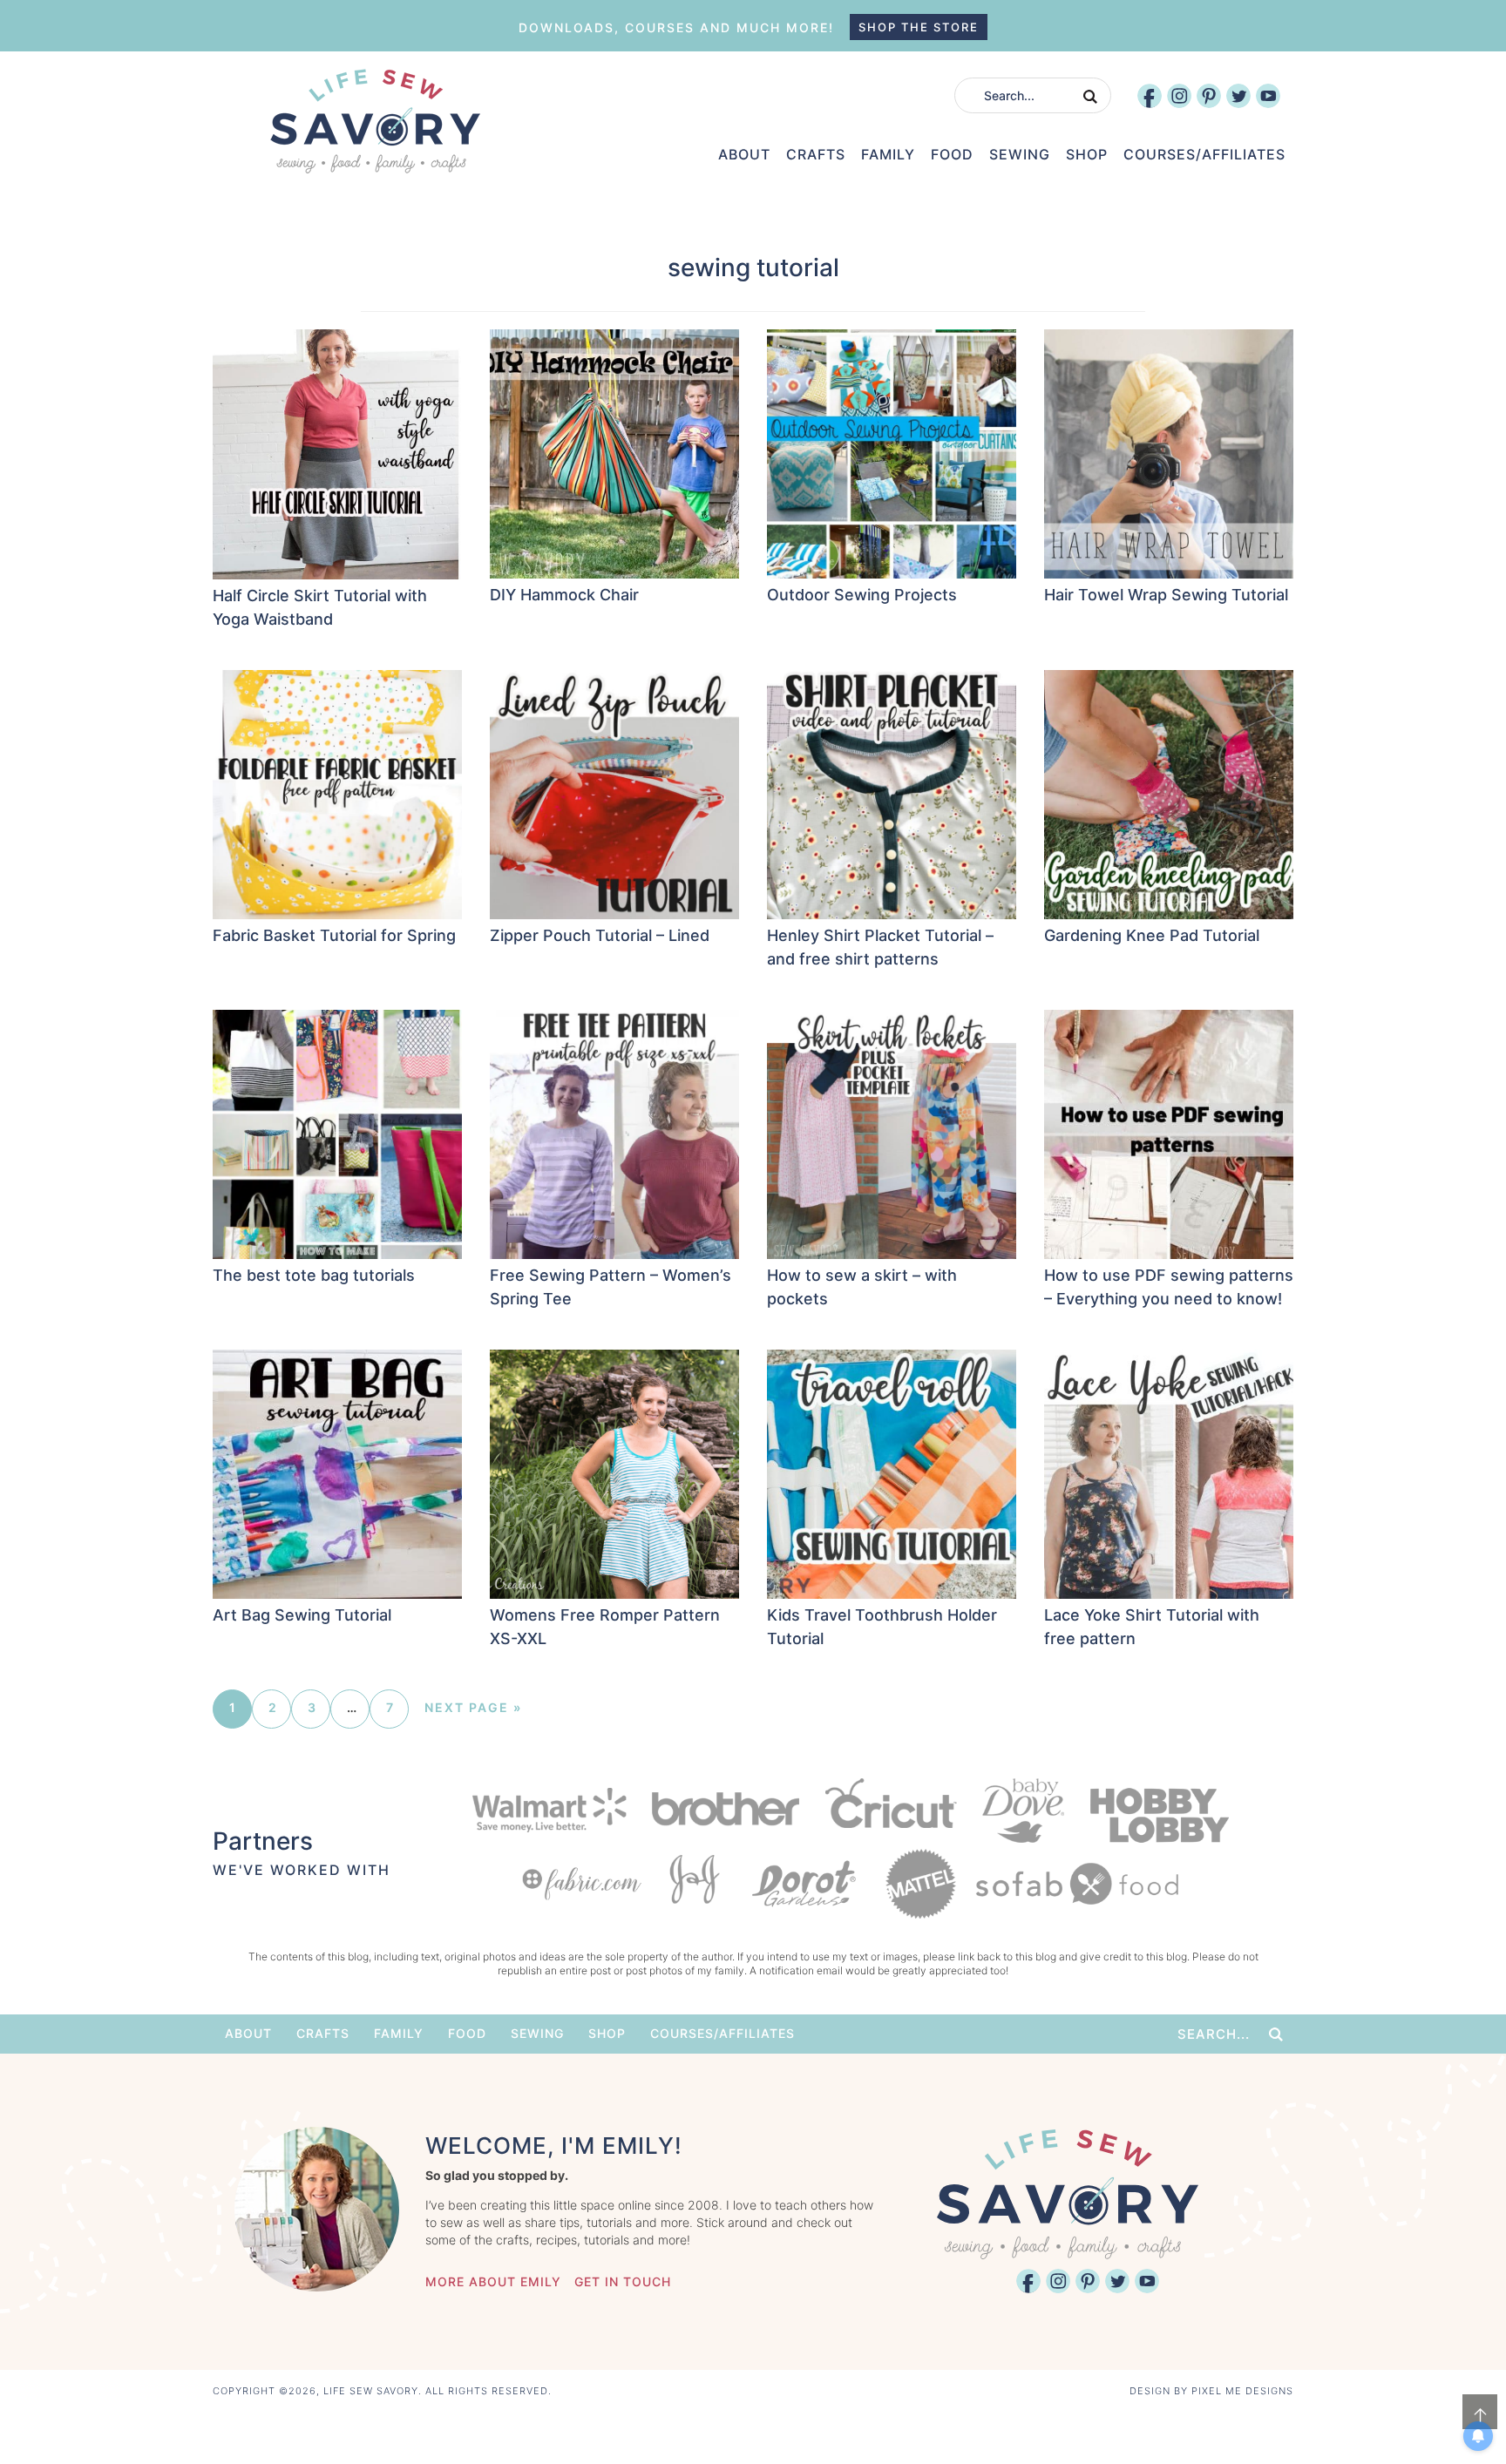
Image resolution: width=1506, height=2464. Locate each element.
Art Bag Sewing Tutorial (302, 1615)
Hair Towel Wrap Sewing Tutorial (1166, 595)
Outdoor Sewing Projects (862, 595)
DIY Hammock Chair (564, 595)
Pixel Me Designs (1242, 2391)
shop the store (919, 27)
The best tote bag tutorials (314, 1275)
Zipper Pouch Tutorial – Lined (600, 935)
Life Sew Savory (375, 121)
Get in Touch (623, 2281)
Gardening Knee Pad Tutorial (1152, 935)
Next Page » (473, 1707)
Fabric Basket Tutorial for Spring (334, 935)
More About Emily (493, 2281)
